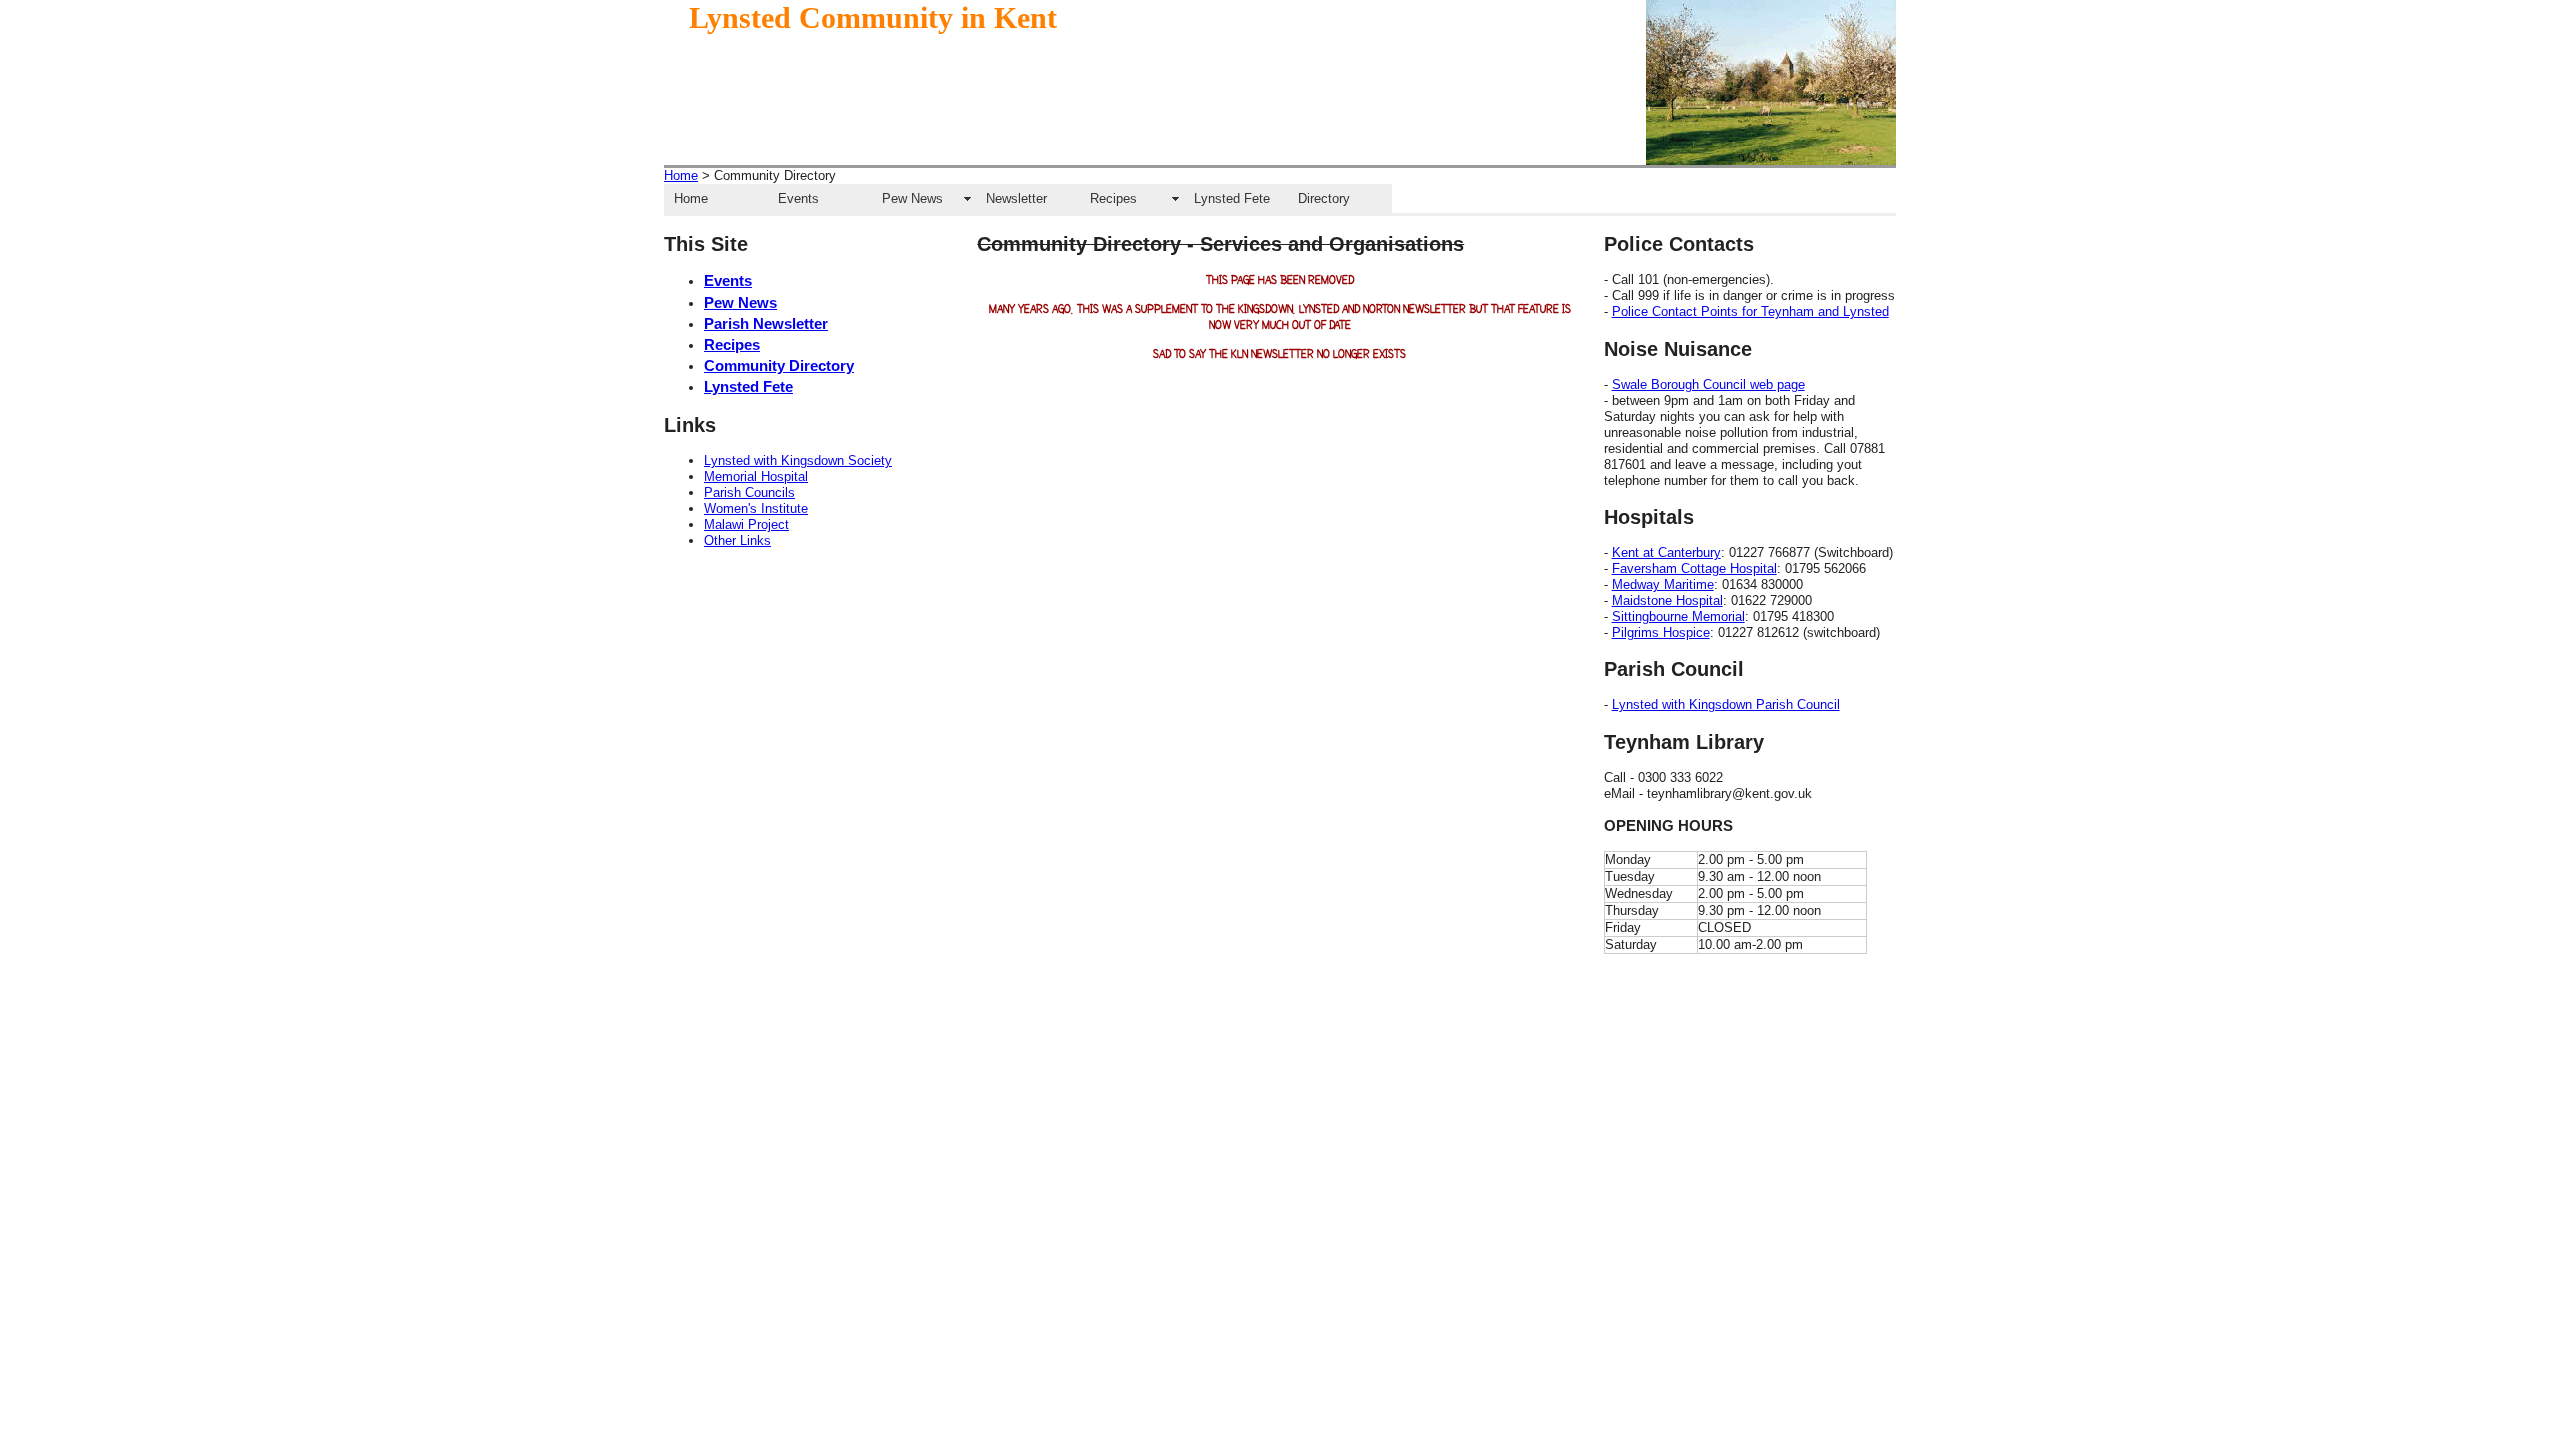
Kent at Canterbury (1666, 552)
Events (798, 198)
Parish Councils (749, 492)
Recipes (1113, 198)
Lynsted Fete (1232, 198)
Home (681, 175)
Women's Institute (756, 508)
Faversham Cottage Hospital (1694, 568)
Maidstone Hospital (1667, 600)
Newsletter (1016, 198)
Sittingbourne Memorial (1678, 616)
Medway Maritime (1663, 584)
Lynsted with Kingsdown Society (798, 460)
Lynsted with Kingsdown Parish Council (1726, 704)
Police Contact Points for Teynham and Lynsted (1750, 311)
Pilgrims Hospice (1661, 632)
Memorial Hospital (756, 476)
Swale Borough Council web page (1708, 384)
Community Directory (779, 365)
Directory (1324, 198)
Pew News (912, 198)
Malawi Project (746, 524)
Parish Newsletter (766, 323)
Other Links (737, 540)
